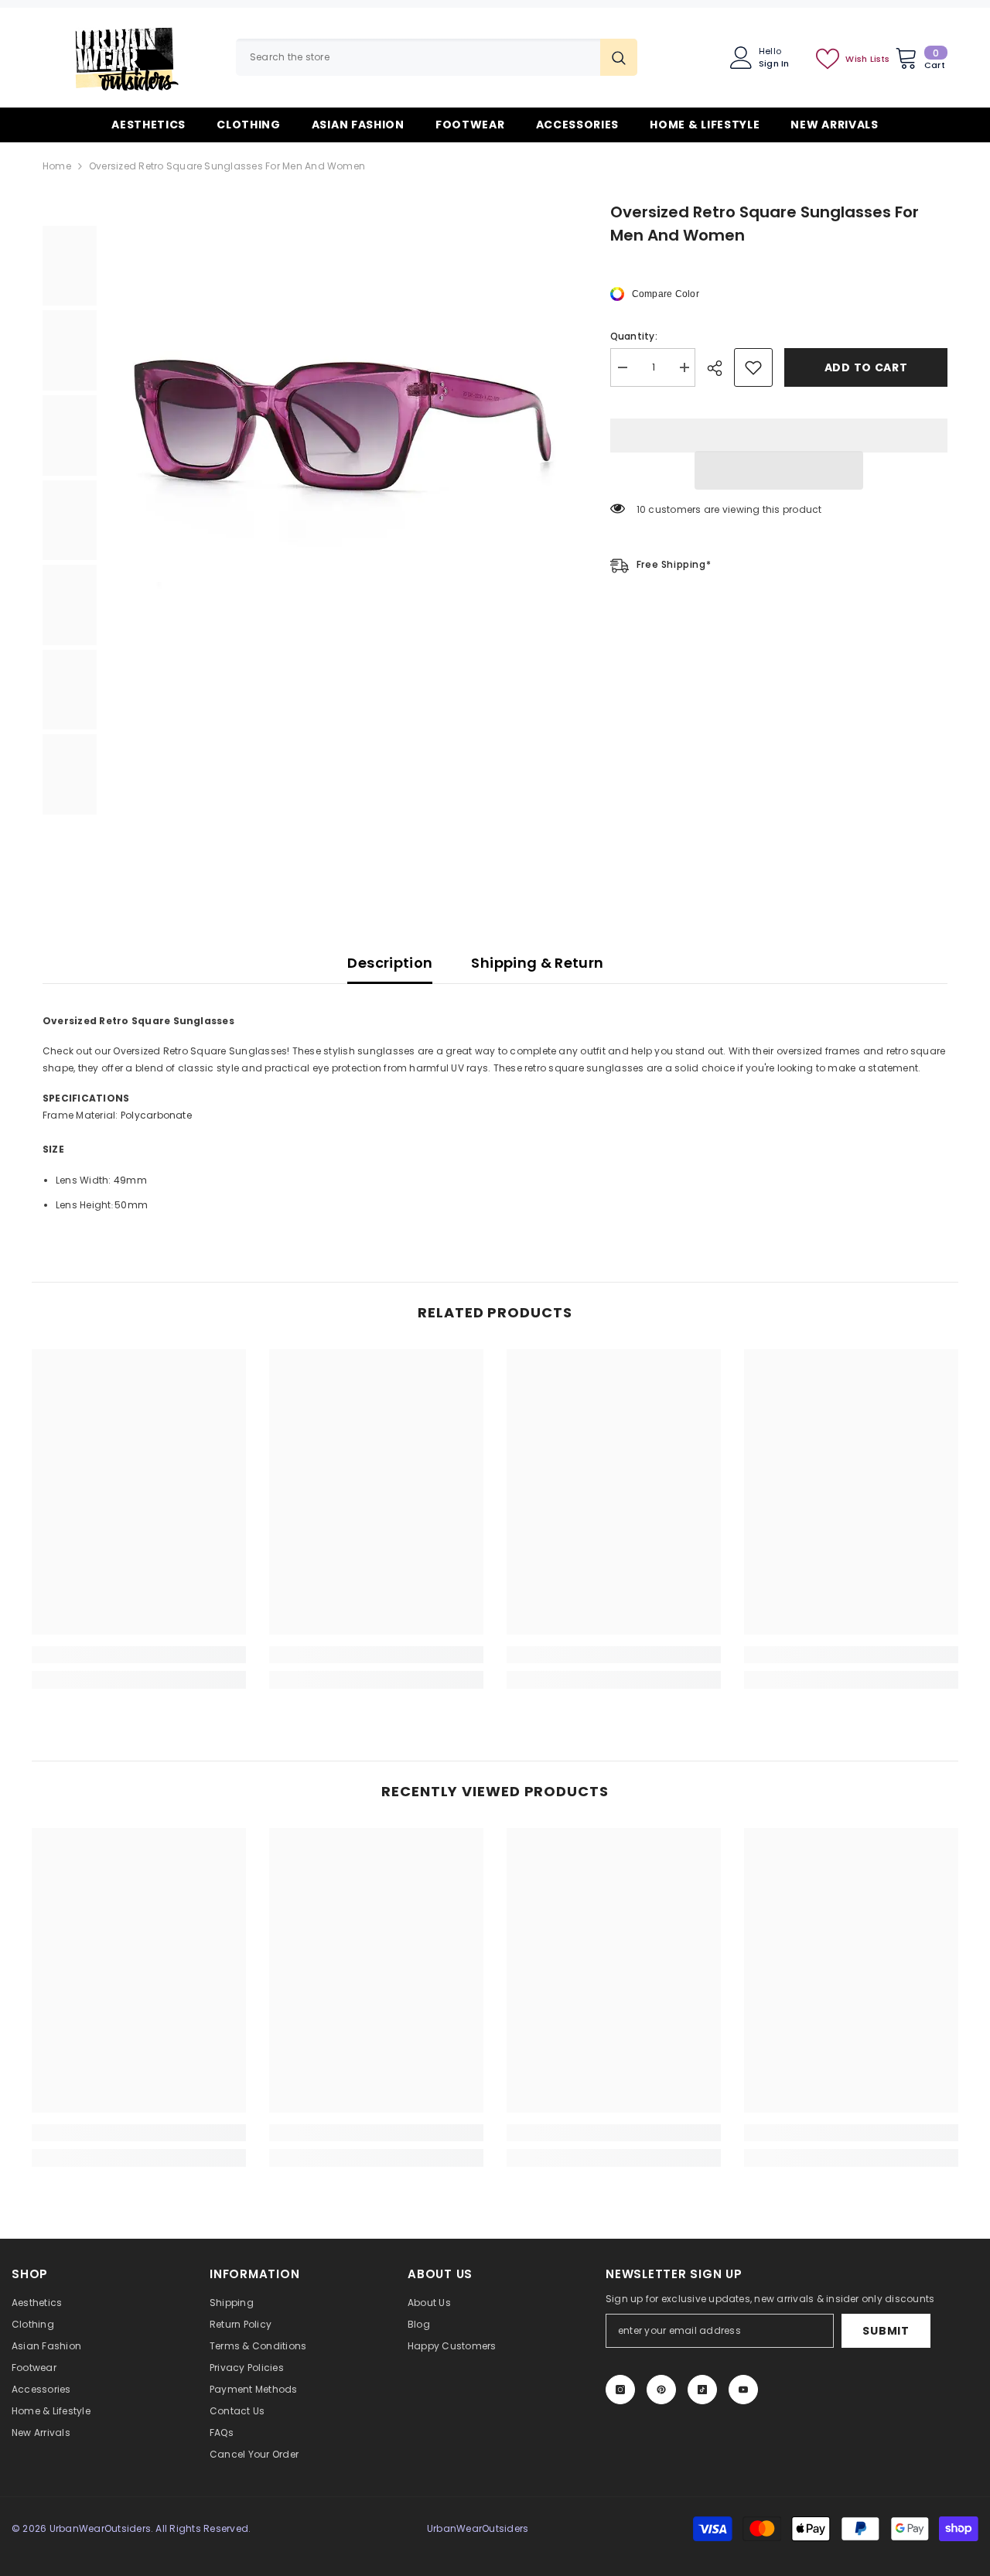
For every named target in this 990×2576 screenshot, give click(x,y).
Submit (886, 2331)
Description (390, 963)
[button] (779, 470)
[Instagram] (620, 2390)
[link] (139, 1655)
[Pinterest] (661, 2390)
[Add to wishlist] (753, 367)
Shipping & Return (537, 963)
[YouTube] (743, 2390)
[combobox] (418, 57)
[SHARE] (720, 368)
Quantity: (634, 336)
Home (57, 166)
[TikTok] (702, 2390)
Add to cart (865, 367)
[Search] (437, 57)
